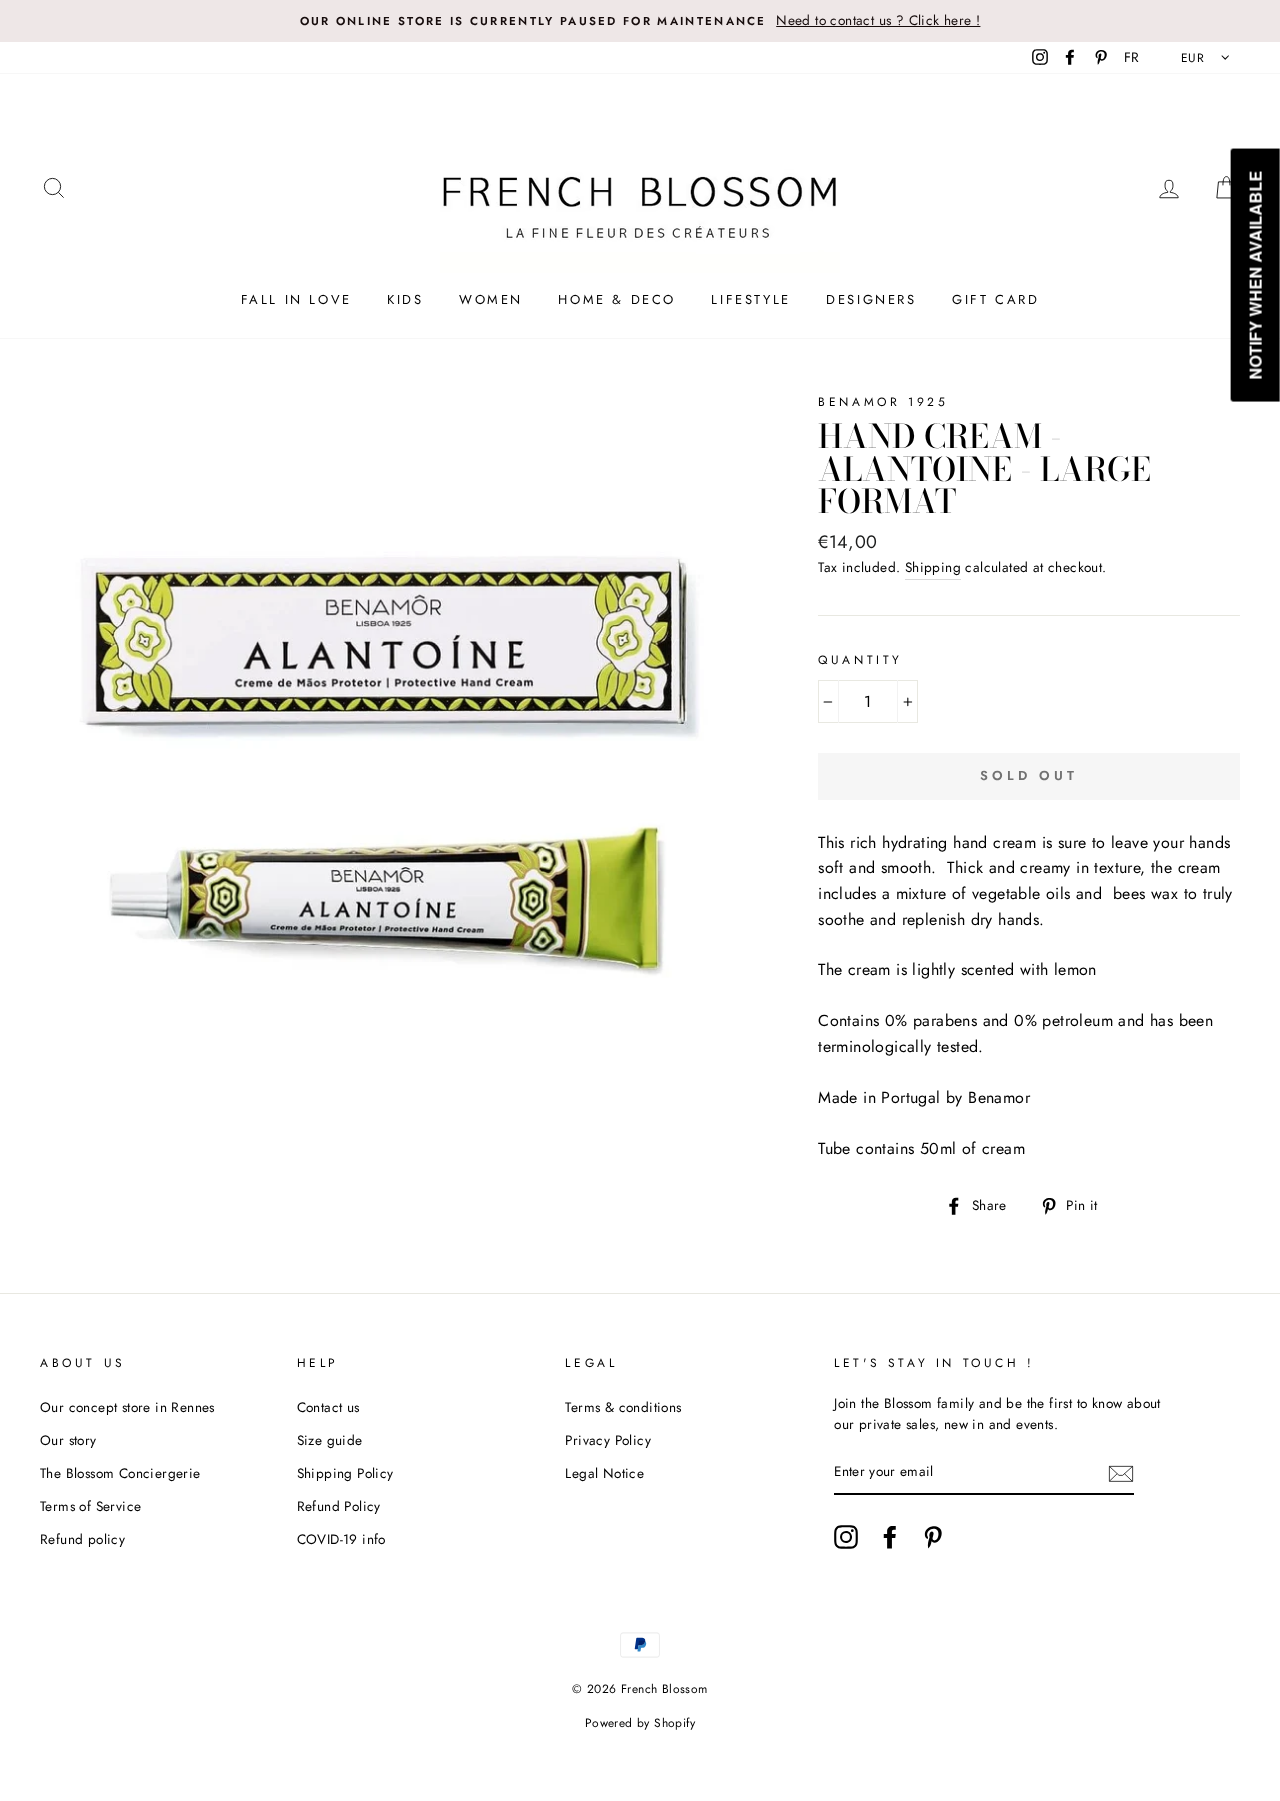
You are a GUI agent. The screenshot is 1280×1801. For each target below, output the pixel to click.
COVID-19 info (341, 1539)
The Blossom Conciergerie (120, 1473)
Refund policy (82, 1539)
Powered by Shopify (640, 1723)
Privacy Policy (608, 1440)
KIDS (405, 299)
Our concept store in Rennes (127, 1407)
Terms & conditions (623, 1407)
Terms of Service (90, 1506)
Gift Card (995, 299)
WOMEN (491, 299)
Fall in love (296, 299)
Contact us (328, 1407)
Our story (68, 1440)
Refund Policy (339, 1506)
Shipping (933, 567)
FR (1132, 57)
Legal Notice (604, 1473)
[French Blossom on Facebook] (890, 1537)
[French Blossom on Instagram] (846, 1537)
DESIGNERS (871, 299)
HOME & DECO (617, 299)
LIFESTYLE (750, 299)
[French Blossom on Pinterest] (933, 1537)
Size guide (330, 1440)
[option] (640, 21)
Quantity (860, 660)
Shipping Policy (345, 1473)
